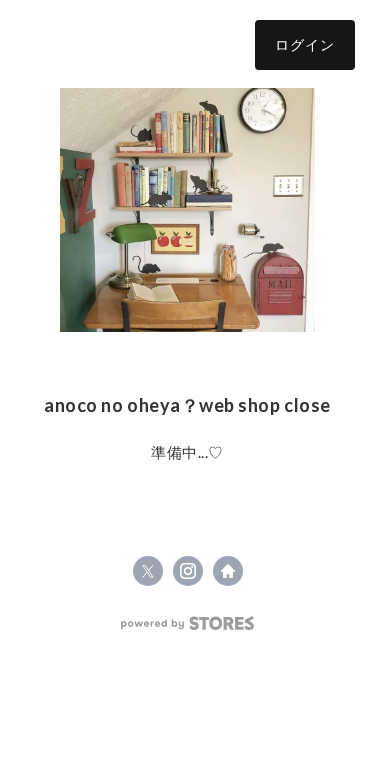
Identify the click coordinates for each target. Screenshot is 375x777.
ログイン (305, 44)
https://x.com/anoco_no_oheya (148, 571)
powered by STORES (187, 623)
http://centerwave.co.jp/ (228, 571)
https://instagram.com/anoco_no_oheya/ (188, 571)
